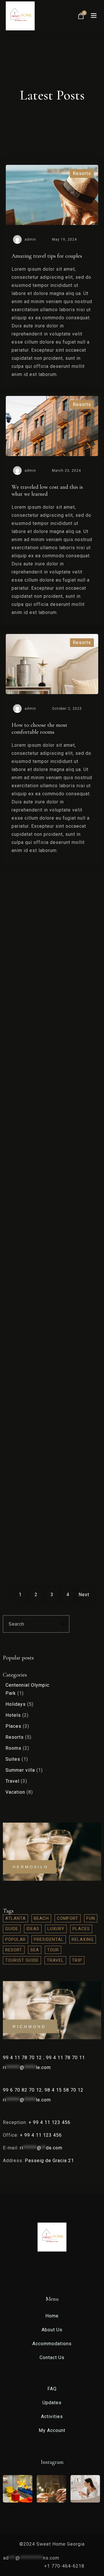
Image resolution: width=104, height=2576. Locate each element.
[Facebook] (53, 2270)
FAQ (52, 2389)
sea (35, 1950)
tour (53, 1950)
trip (77, 1960)
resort (14, 1950)
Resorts (15, 1737)
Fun (91, 1918)
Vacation (15, 1792)
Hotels (13, 1715)
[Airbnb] (45, 2270)
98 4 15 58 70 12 (64, 2090)
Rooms (13, 1748)
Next (84, 1595)
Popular (15, 1939)
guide (12, 1929)
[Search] (63, 1624)
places (81, 1929)
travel (55, 1960)
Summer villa (20, 1770)
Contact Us (52, 2358)
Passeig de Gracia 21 (49, 2161)
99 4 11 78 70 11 (65, 2058)
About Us (52, 2330)
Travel (12, 1781)
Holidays (16, 1704)
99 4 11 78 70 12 (23, 2058)
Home (52, 2316)
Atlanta (15, 1918)
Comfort (68, 1918)
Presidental (49, 1939)
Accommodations (52, 2344)
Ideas (33, 1929)
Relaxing (83, 1939)
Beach (41, 1918)
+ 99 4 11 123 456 (50, 2122)
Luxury (56, 1929)
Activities (52, 2417)
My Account (52, 2430)
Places (13, 1726)
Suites (13, 1759)
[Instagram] (60, 2270)
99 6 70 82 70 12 (22, 2090)
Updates (52, 2403)
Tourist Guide (22, 1960)
